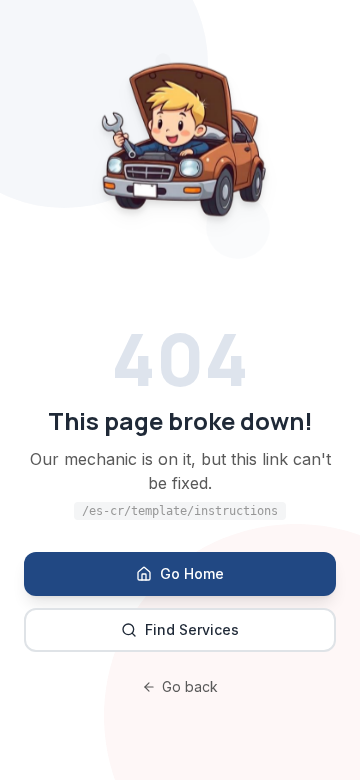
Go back (190, 686)
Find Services (192, 629)
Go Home (192, 573)
